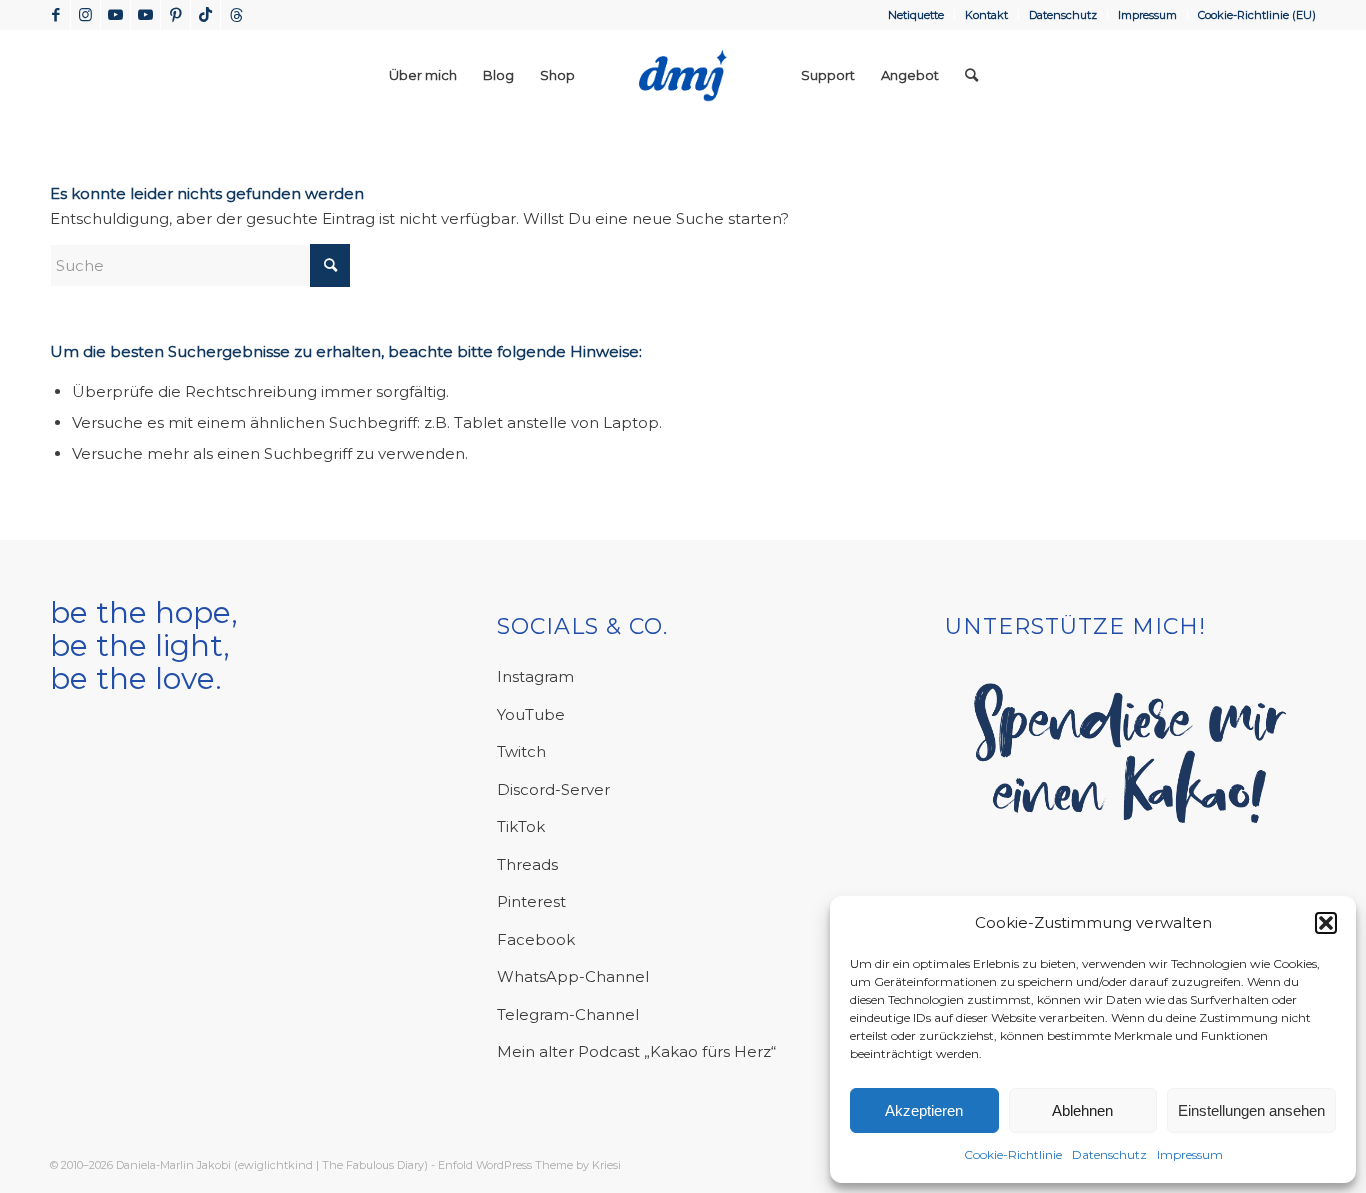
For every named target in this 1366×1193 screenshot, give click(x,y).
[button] (1326, 923)
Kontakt (986, 15)
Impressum (1190, 1154)
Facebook (536, 939)
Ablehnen (1082, 1110)
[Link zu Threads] (236, 15)
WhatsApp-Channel (573, 976)
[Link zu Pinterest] (175, 15)
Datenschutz (1109, 1154)
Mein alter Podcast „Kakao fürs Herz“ (636, 1051)
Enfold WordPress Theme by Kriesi (529, 1165)
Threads (527, 864)
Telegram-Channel (568, 1014)
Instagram (535, 676)
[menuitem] (916, 15)
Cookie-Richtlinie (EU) (1257, 15)
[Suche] (971, 75)
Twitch (521, 751)
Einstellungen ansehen (1251, 1110)
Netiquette (916, 15)
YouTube (531, 714)
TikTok (521, 826)
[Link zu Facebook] (55, 15)
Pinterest (531, 901)
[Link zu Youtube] (115, 15)
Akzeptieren (924, 1110)
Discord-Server (553, 789)
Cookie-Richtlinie (1013, 1154)
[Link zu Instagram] (85, 15)
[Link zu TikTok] (205, 15)
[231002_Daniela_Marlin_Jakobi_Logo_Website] (683, 75)
